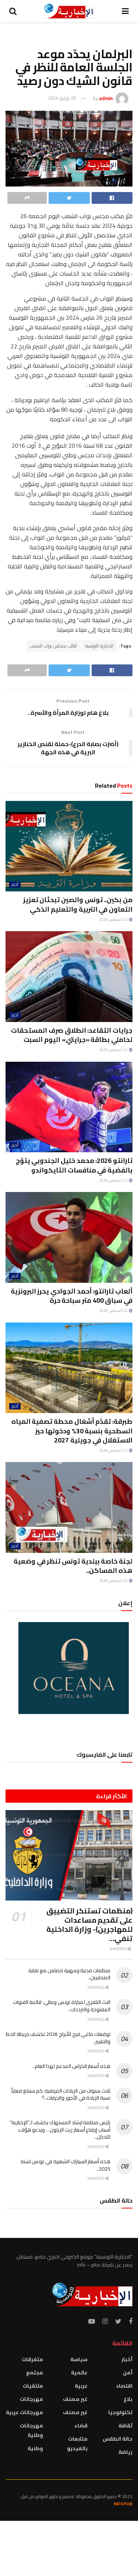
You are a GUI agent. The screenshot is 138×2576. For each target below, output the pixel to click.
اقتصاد (124, 2386)
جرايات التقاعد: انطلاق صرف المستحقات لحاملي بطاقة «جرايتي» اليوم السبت (72, 1035)
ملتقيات (33, 2386)
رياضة (125, 2452)
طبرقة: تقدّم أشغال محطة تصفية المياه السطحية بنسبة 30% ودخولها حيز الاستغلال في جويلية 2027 (72, 1431)
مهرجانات (31, 2399)
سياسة (79, 2359)
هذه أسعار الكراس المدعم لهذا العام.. (71, 2066)
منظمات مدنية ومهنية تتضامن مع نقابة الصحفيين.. (69, 1974)
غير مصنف (75, 2399)
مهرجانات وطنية (31, 2430)
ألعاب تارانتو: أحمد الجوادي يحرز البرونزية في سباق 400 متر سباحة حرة (72, 1296)
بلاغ (128, 2399)
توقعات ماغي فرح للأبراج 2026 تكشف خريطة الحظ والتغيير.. (58, 2038)
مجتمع (35, 2373)
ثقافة (125, 2426)
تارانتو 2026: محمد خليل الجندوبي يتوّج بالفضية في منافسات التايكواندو (74, 1165)
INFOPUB (123, 2504)
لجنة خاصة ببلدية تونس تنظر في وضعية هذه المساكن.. (73, 1566)
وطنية (35, 2448)
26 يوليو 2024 (62, 98)
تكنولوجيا (120, 2412)
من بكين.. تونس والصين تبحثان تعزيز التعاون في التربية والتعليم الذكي (78, 904)
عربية (81, 2386)
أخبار (15, 885)
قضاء (81, 2426)
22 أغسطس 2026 (114, 920)
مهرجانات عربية (24, 2412)
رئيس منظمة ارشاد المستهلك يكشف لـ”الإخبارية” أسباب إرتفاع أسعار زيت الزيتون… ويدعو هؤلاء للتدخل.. (60, 2130)
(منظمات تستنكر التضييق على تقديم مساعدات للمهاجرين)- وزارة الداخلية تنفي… (89, 1924)
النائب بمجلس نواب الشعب (53, 646)
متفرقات (32, 2359)
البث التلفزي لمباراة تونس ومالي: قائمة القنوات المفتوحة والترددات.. (62, 2006)
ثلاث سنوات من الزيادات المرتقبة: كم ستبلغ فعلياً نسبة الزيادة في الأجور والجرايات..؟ (61, 2094)
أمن (128, 2373)
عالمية (79, 2373)
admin (106, 98)
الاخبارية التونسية (99, 646)
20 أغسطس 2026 (114, 1581)
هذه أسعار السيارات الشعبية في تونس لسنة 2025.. (66, 2165)
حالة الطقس (118, 2439)
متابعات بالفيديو (77, 2444)
